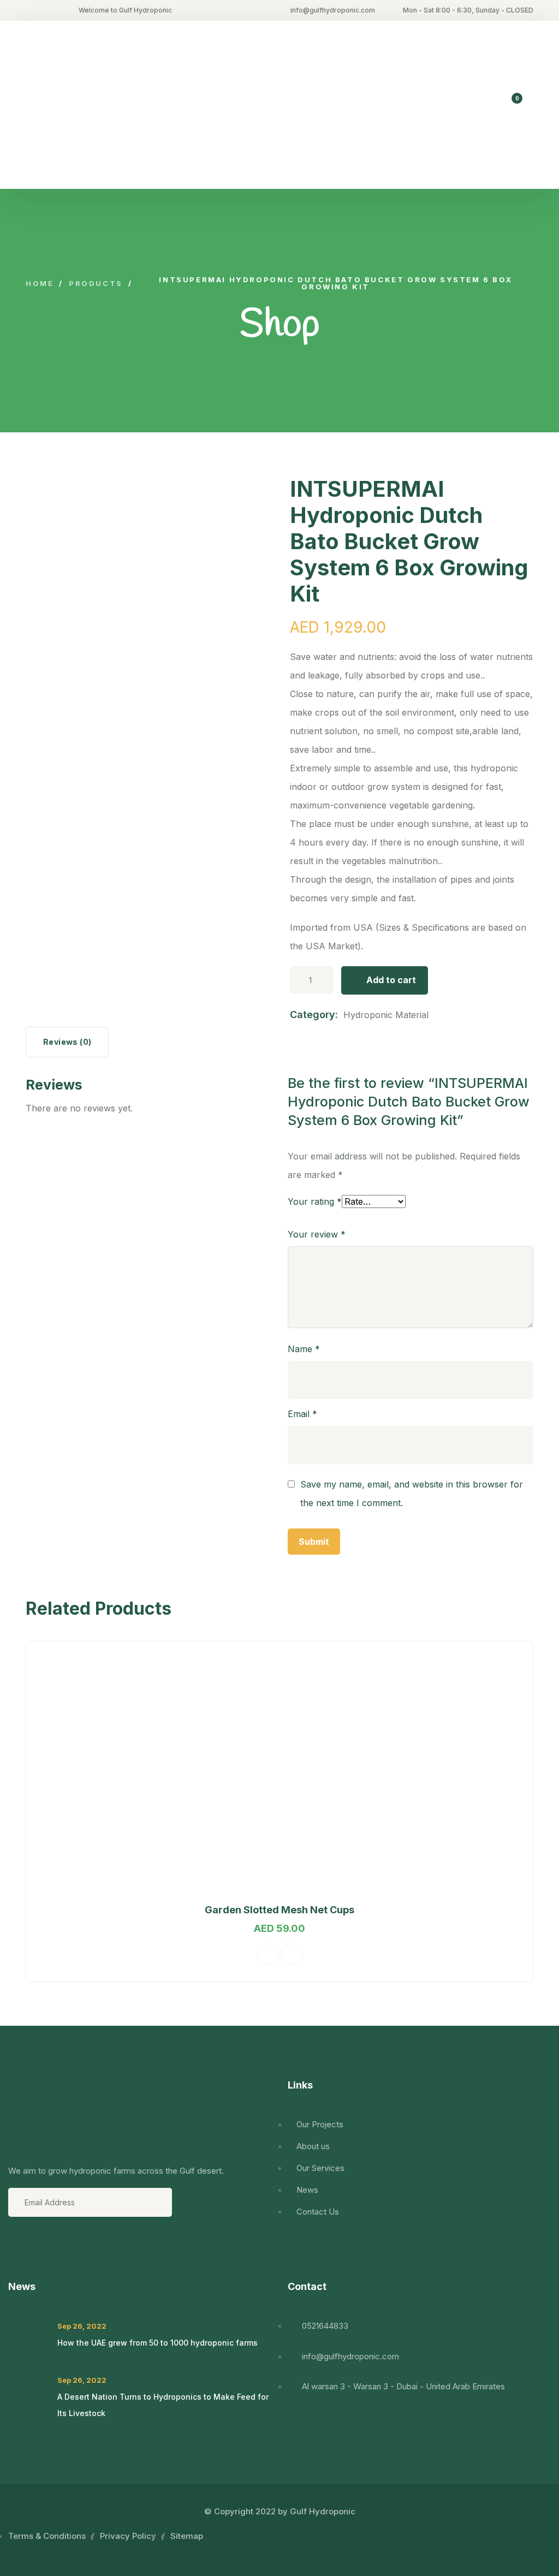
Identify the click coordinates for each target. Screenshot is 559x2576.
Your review (317, 1234)
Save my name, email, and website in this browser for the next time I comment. (412, 1494)
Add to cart (391, 980)
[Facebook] (18, 2250)
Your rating (315, 1201)
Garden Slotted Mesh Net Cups (279, 1910)
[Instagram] (76, 2250)
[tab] (67, 1042)
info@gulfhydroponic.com (333, 10)
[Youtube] (47, 2250)
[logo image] (99, 105)
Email (302, 1414)
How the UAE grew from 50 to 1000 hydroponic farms (157, 2343)
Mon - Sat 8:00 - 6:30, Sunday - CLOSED (468, 10)
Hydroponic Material (386, 1015)
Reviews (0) (67, 1042)
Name (304, 1349)
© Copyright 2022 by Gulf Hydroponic (280, 2511)
